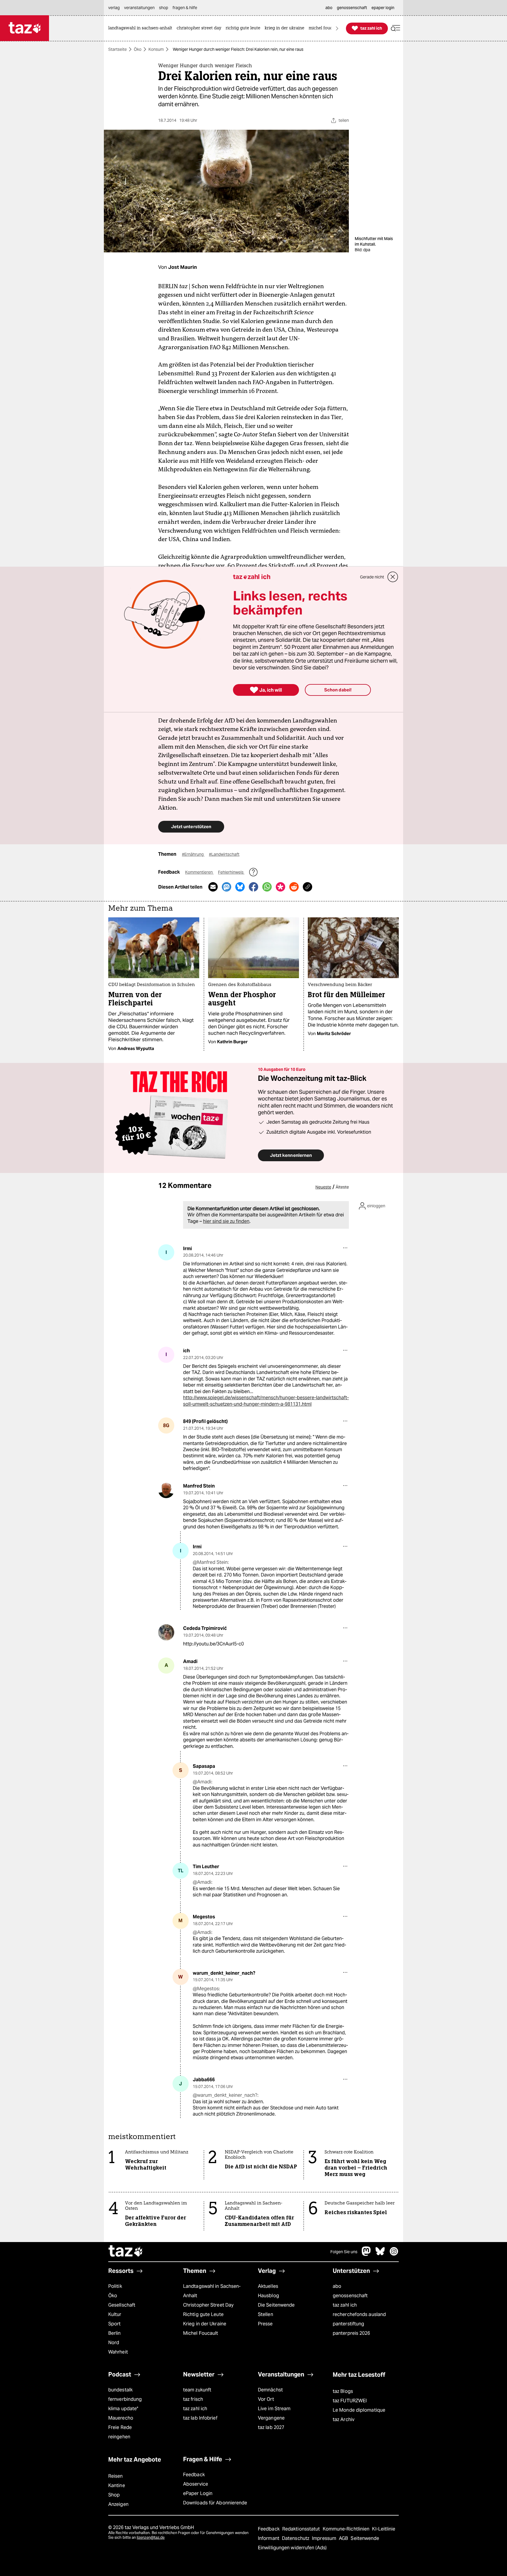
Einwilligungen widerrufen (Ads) (292, 2548)
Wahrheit (118, 2352)
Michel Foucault (201, 2333)
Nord (114, 2343)
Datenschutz (296, 2538)
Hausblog (268, 2296)
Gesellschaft (122, 2305)
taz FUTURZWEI (350, 2401)
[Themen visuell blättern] (337, 28)
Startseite (118, 49)
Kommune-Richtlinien (347, 2529)
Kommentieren (199, 872)
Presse (265, 2324)
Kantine (117, 2485)
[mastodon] (366, 2254)
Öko (138, 49)
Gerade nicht (372, 577)
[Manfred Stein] (166, 1490)
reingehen (119, 2437)
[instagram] (394, 2254)
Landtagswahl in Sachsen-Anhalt (212, 2291)
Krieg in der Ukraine (205, 2324)
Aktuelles (268, 2286)
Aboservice (196, 2484)
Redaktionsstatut (302, 2529)
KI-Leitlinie (384, 2529)
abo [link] (329, 8)
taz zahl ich (345, 2305)
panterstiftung (348, 2324)
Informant (269, 2538)
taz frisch (193, 2399)
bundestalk (120, 2390)
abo (337, 2286)
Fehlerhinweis (231, 872)
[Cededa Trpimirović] (166, 1632)
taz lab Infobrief (200, 2418)
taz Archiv (344, 2419)
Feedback (194, 2475)
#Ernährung (193, 854)
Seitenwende (365, 2538)
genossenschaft (350, 2296)
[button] (396, 28)
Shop (114, 2495)
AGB (344, 2538)
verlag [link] (114, 8)
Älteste (342, 1187)
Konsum (156, 49)
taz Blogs (343, 2391)
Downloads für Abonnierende (215, 2503)
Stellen (266, 2314)
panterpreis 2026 (351, 2333)
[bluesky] (380, 2254)
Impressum (325, 2538)
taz (126, 2252)
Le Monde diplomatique (359, 2410)
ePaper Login (198, 2493)
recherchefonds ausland (359, 2314)
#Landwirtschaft (224, 854)
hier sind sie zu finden (226, 1221)
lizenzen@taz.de (151, 2537)
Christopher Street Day (208, 2305)
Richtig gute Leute (203, 2314)
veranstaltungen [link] (139, 8)
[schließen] (393, 577)
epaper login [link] (383, 8)
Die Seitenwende (276, 2305)
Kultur (115, 2314)
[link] (142, 28)
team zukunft (197, 2390)
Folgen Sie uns (344, 2252)
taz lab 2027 (271, 2427)
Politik (115, 2286)
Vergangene (271, 2418)
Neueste (323, 1187)
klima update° (123, 2409)
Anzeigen (118, 2504)
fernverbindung (125, 2399)
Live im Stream (274, 2409)
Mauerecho (121, 2418)
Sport (114, 2324)
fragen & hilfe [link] (185, 8)
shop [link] (164, 8)
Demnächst (270, 2390)
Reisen (116, 2476)
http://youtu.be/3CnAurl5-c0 (213, 1644)
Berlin (115, 2333)
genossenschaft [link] (352, 8)
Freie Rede (120, 2427)
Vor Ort (266, 2399)
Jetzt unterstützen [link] (191, 827)
